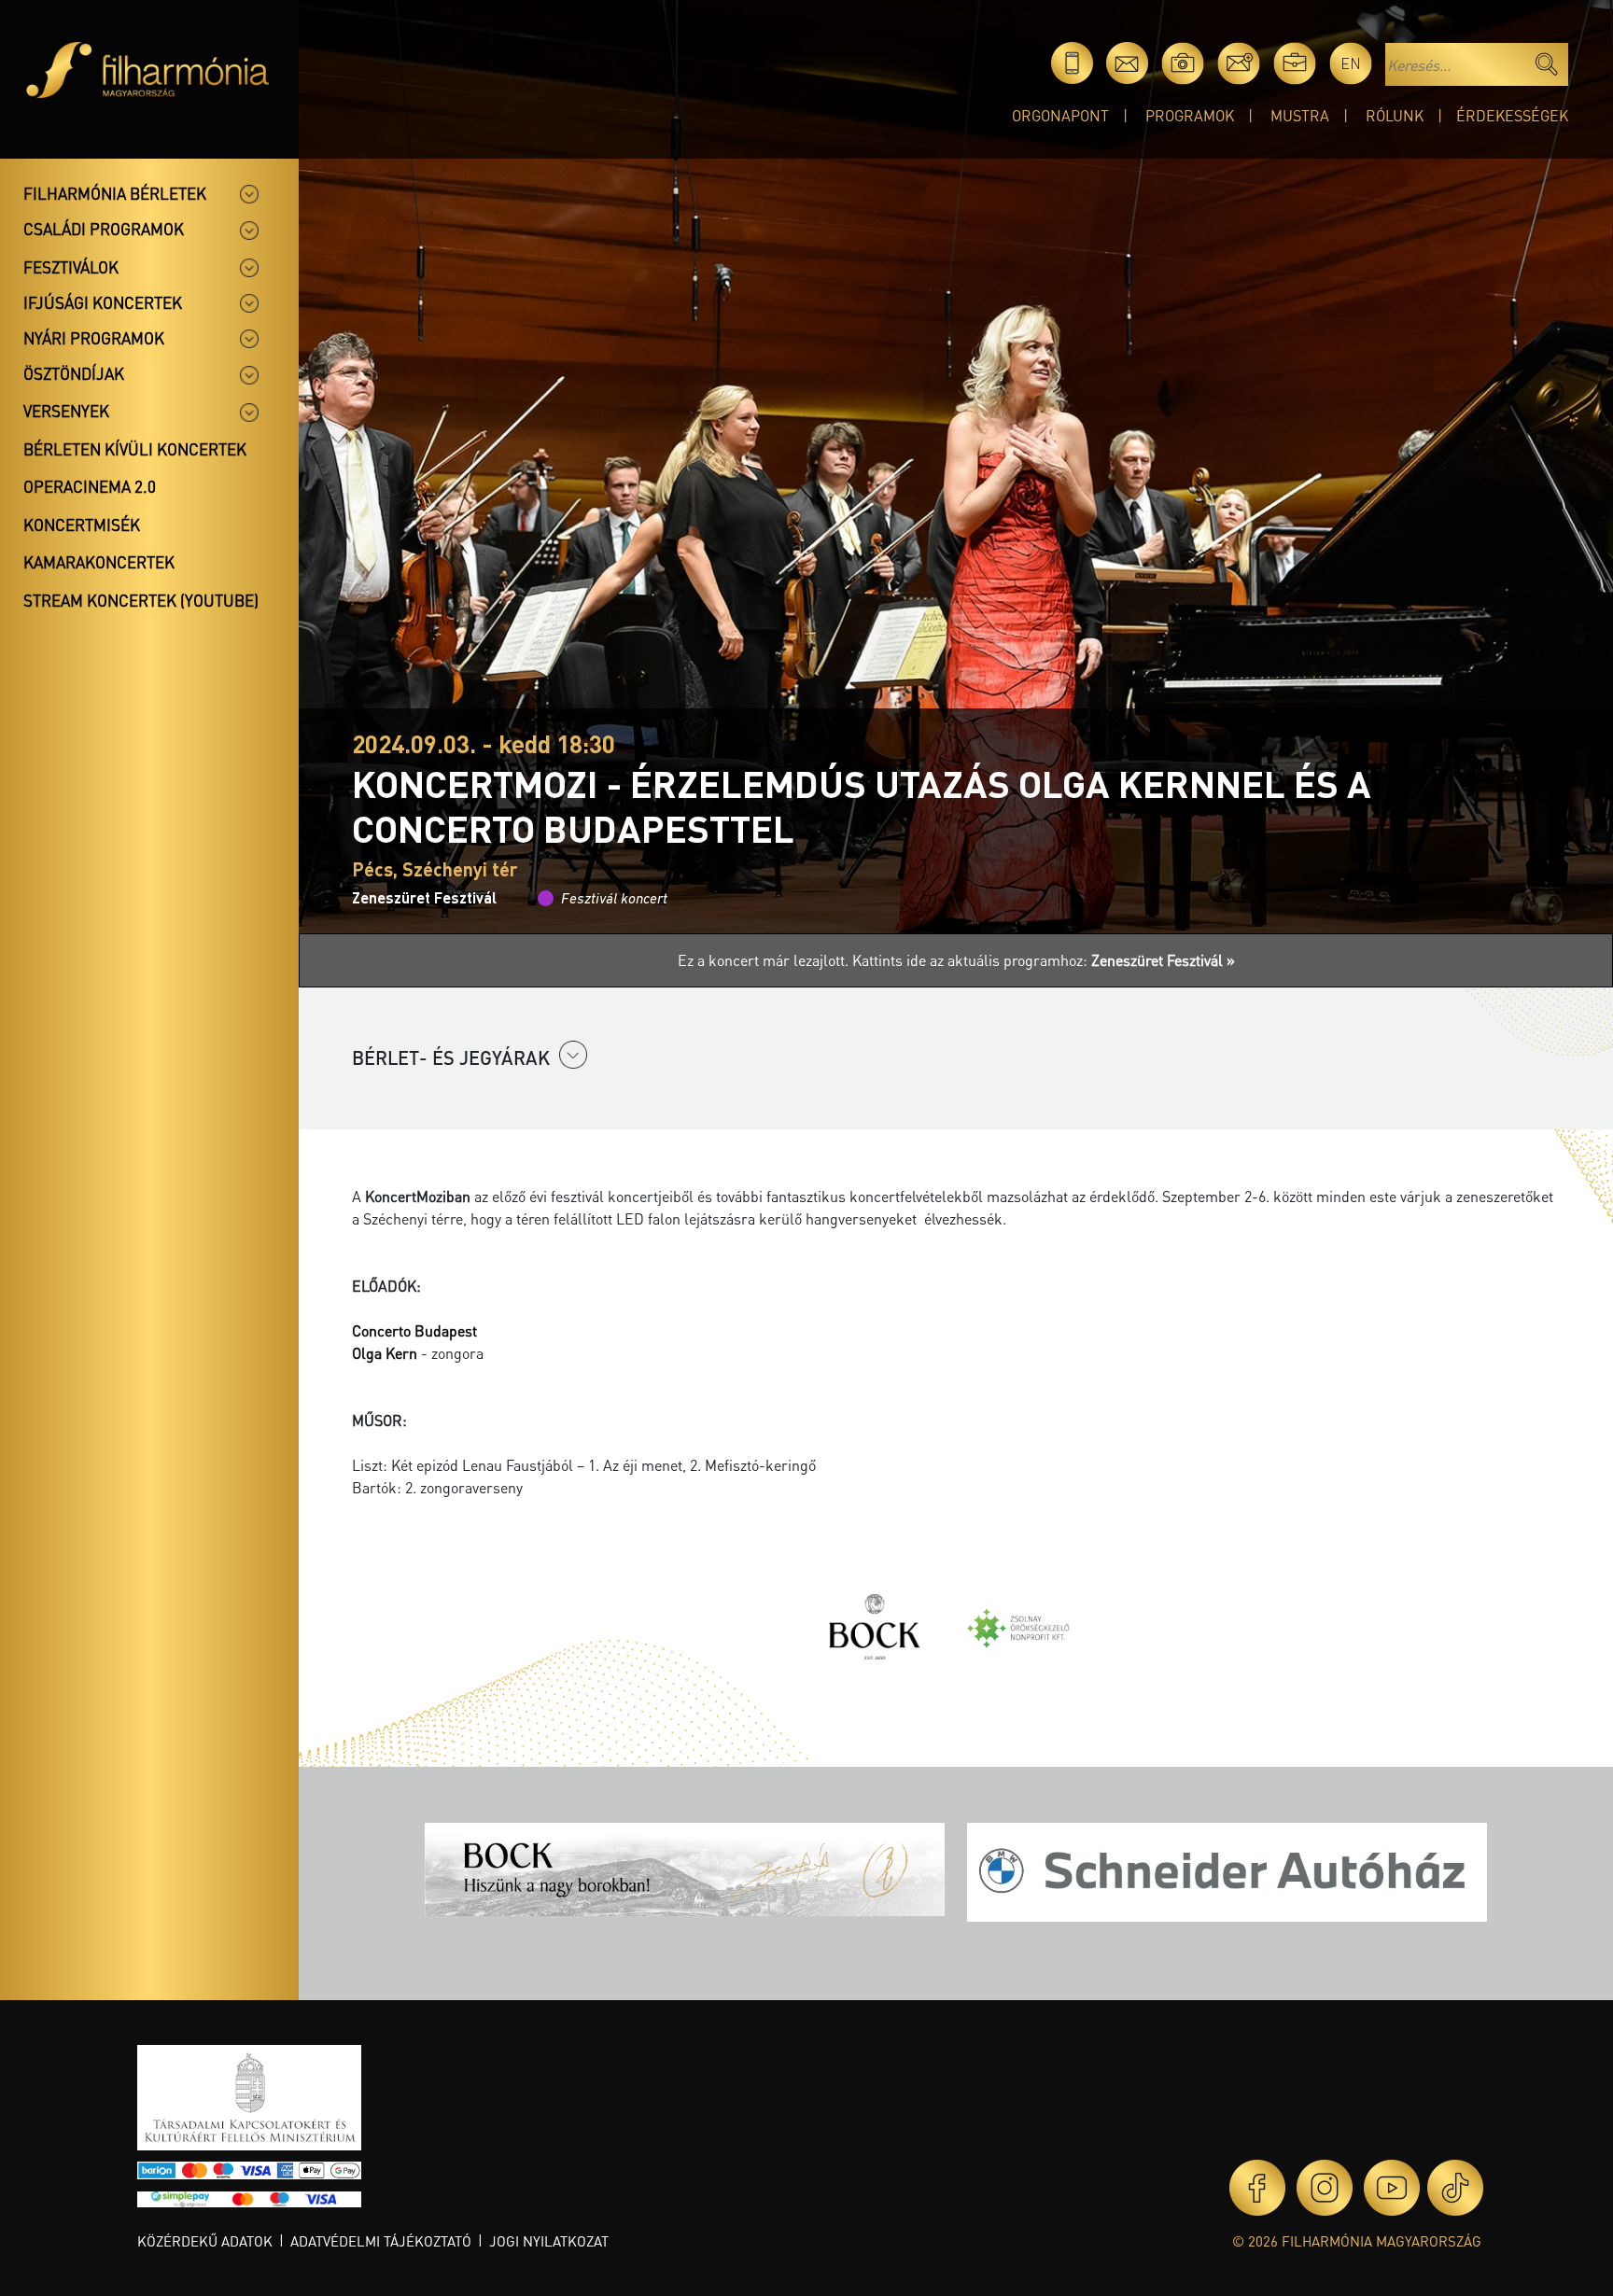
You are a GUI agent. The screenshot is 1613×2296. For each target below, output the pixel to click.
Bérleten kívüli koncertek (135, 449)
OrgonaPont (1060, 115)
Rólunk (1395, 115)
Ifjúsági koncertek (103, 302)
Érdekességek (1512, 115)
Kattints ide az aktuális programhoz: (1044, 960)
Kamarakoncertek (99, 562)
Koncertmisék (82, 525)
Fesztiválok (71, 267)
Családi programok (104, 229)
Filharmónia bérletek (115, 193)
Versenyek (66, 411)
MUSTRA (1300, 115)
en (1351, 63)
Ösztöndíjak (74, 373)
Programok (1190, 115)
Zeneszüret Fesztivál (424, 897)
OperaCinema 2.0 (90, 486)
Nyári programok (94, 338)
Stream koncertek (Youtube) (141, 600)
